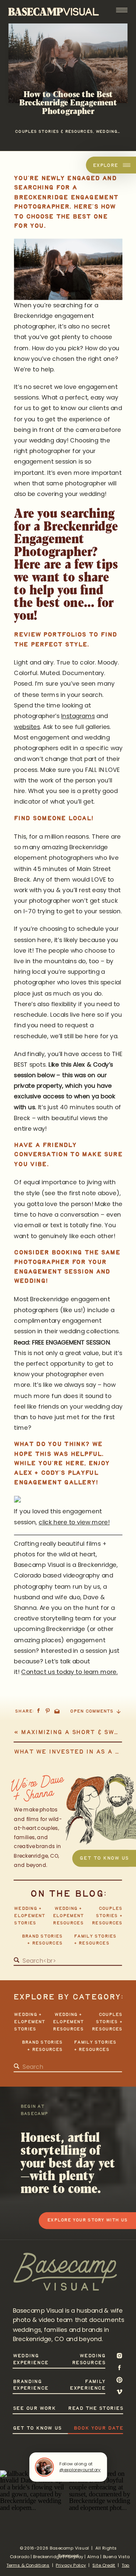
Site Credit (104, 2565)
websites (27, 727)
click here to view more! (74, 1522)
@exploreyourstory (80, 2470)
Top (126, 2565)
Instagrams (78, 716)
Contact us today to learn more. (69, 1672)
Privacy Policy (71, 2565)
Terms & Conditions (28, 2565)
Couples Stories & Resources (54, 131)
